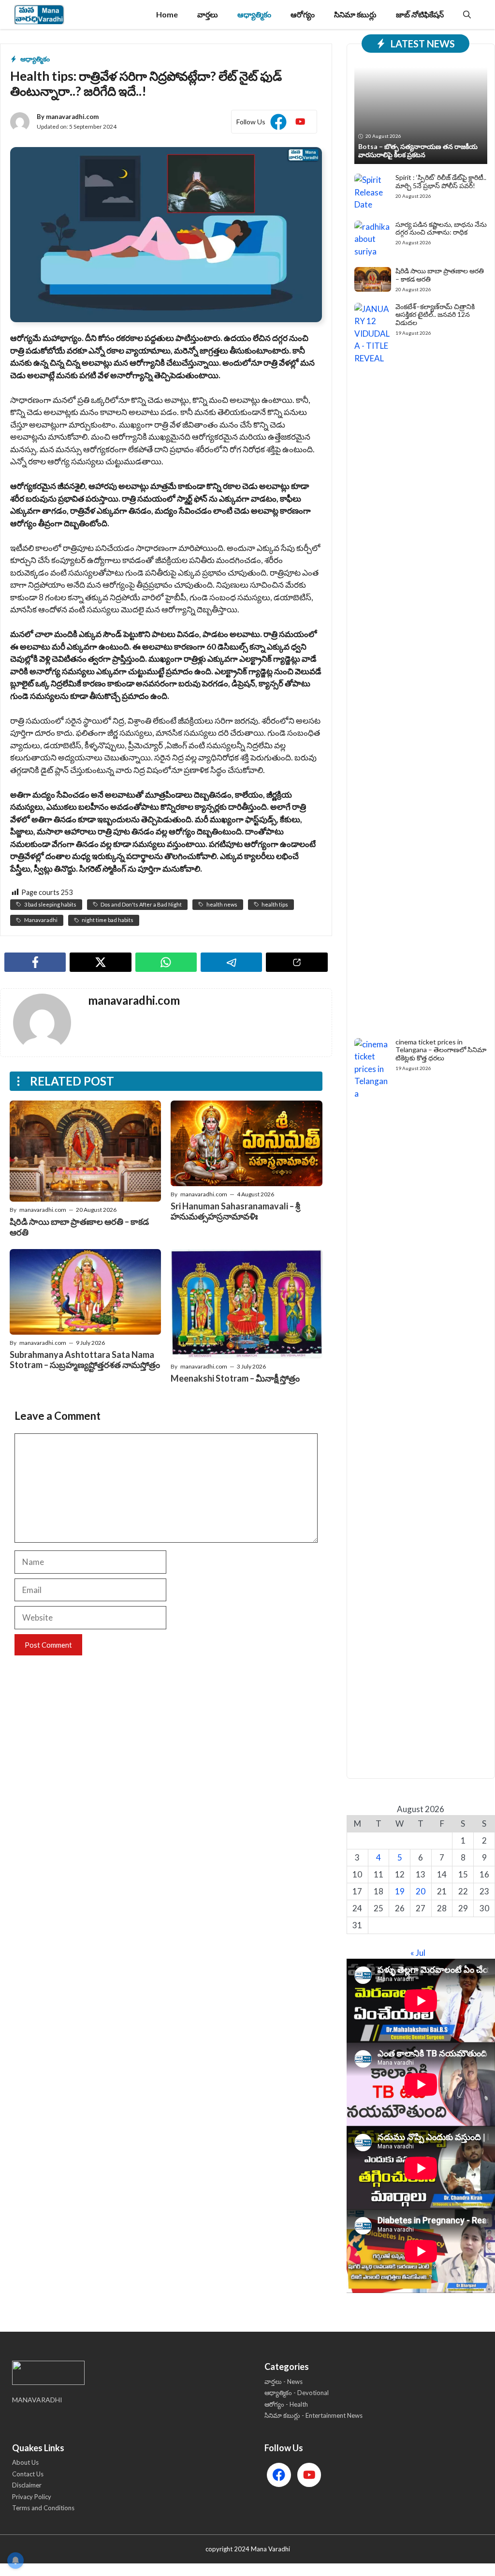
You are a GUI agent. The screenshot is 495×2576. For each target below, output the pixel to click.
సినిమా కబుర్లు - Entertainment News (313, 2415)
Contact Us (28, 2474)
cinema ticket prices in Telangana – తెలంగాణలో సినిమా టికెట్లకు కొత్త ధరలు (441, 1050)
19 (400, 1891)
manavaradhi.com (72, 117)
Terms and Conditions (43, 2508)
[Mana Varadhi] (39, 15)
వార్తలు (208, 14)
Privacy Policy (32, 2497)
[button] (467, 15)
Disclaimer (27, 2485)
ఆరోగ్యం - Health (286, 2404)
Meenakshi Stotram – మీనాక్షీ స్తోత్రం (235, 1378)
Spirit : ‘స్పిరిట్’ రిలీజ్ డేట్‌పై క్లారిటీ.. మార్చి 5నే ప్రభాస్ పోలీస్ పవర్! (441, 181)
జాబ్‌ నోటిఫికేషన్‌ (420, 14)
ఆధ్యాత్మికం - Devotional (297, 2393)
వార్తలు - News (284, 2382)
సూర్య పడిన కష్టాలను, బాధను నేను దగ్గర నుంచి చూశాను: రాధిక (441, 228)
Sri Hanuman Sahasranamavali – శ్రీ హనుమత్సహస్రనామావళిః (235, 1211)
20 (421, 1891)
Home (167, 14)
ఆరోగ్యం (303, 14)
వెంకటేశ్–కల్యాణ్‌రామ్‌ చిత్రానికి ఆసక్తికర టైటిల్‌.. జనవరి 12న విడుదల (435, 315)
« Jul (418, 1953)
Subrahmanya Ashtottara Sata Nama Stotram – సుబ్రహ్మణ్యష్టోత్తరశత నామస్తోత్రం (85, 1360)
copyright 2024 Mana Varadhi (248, 2549)
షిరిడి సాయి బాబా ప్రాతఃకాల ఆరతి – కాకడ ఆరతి (79, 1227)
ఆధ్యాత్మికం (254, 14)
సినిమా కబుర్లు (355, 14)
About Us (25, 2462)
